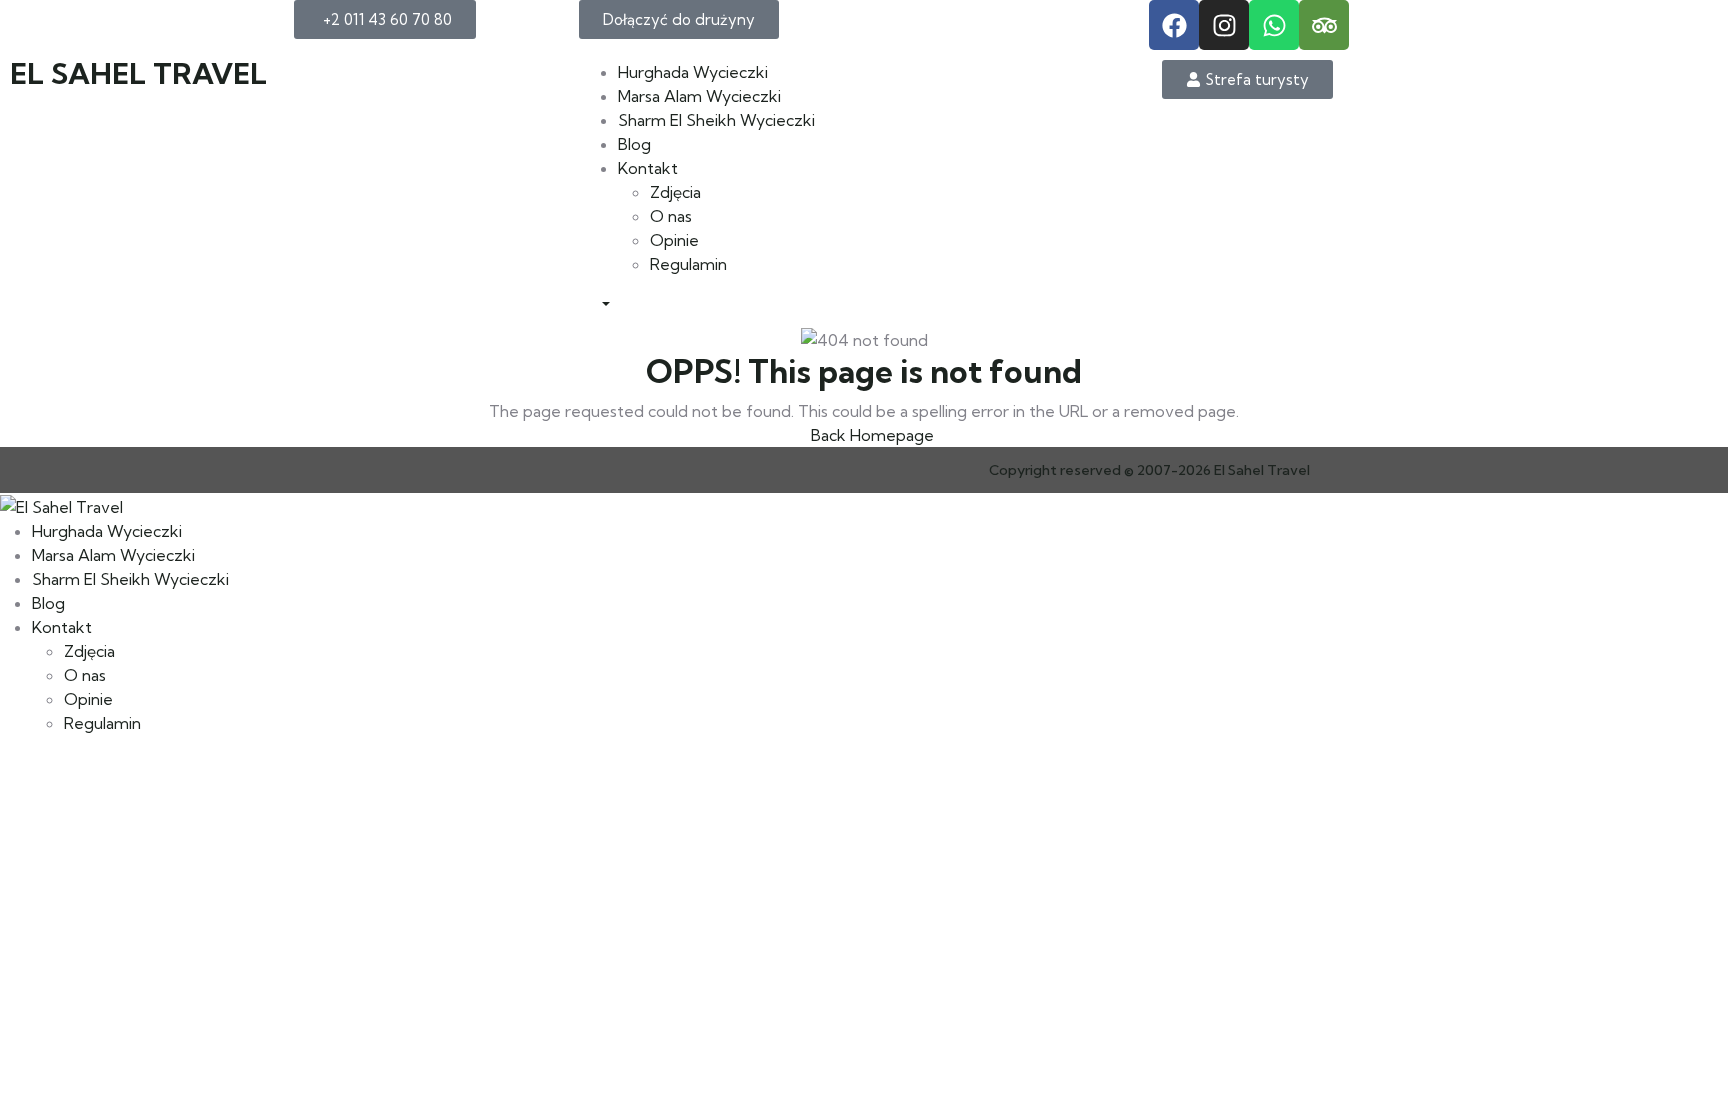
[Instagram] (1224, 25)
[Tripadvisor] (1324, 25)
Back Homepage (870, 435)
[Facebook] (1174, 25)
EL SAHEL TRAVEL (138, 73)
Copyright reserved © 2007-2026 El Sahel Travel (1149, 470)
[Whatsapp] (1274, 25)
